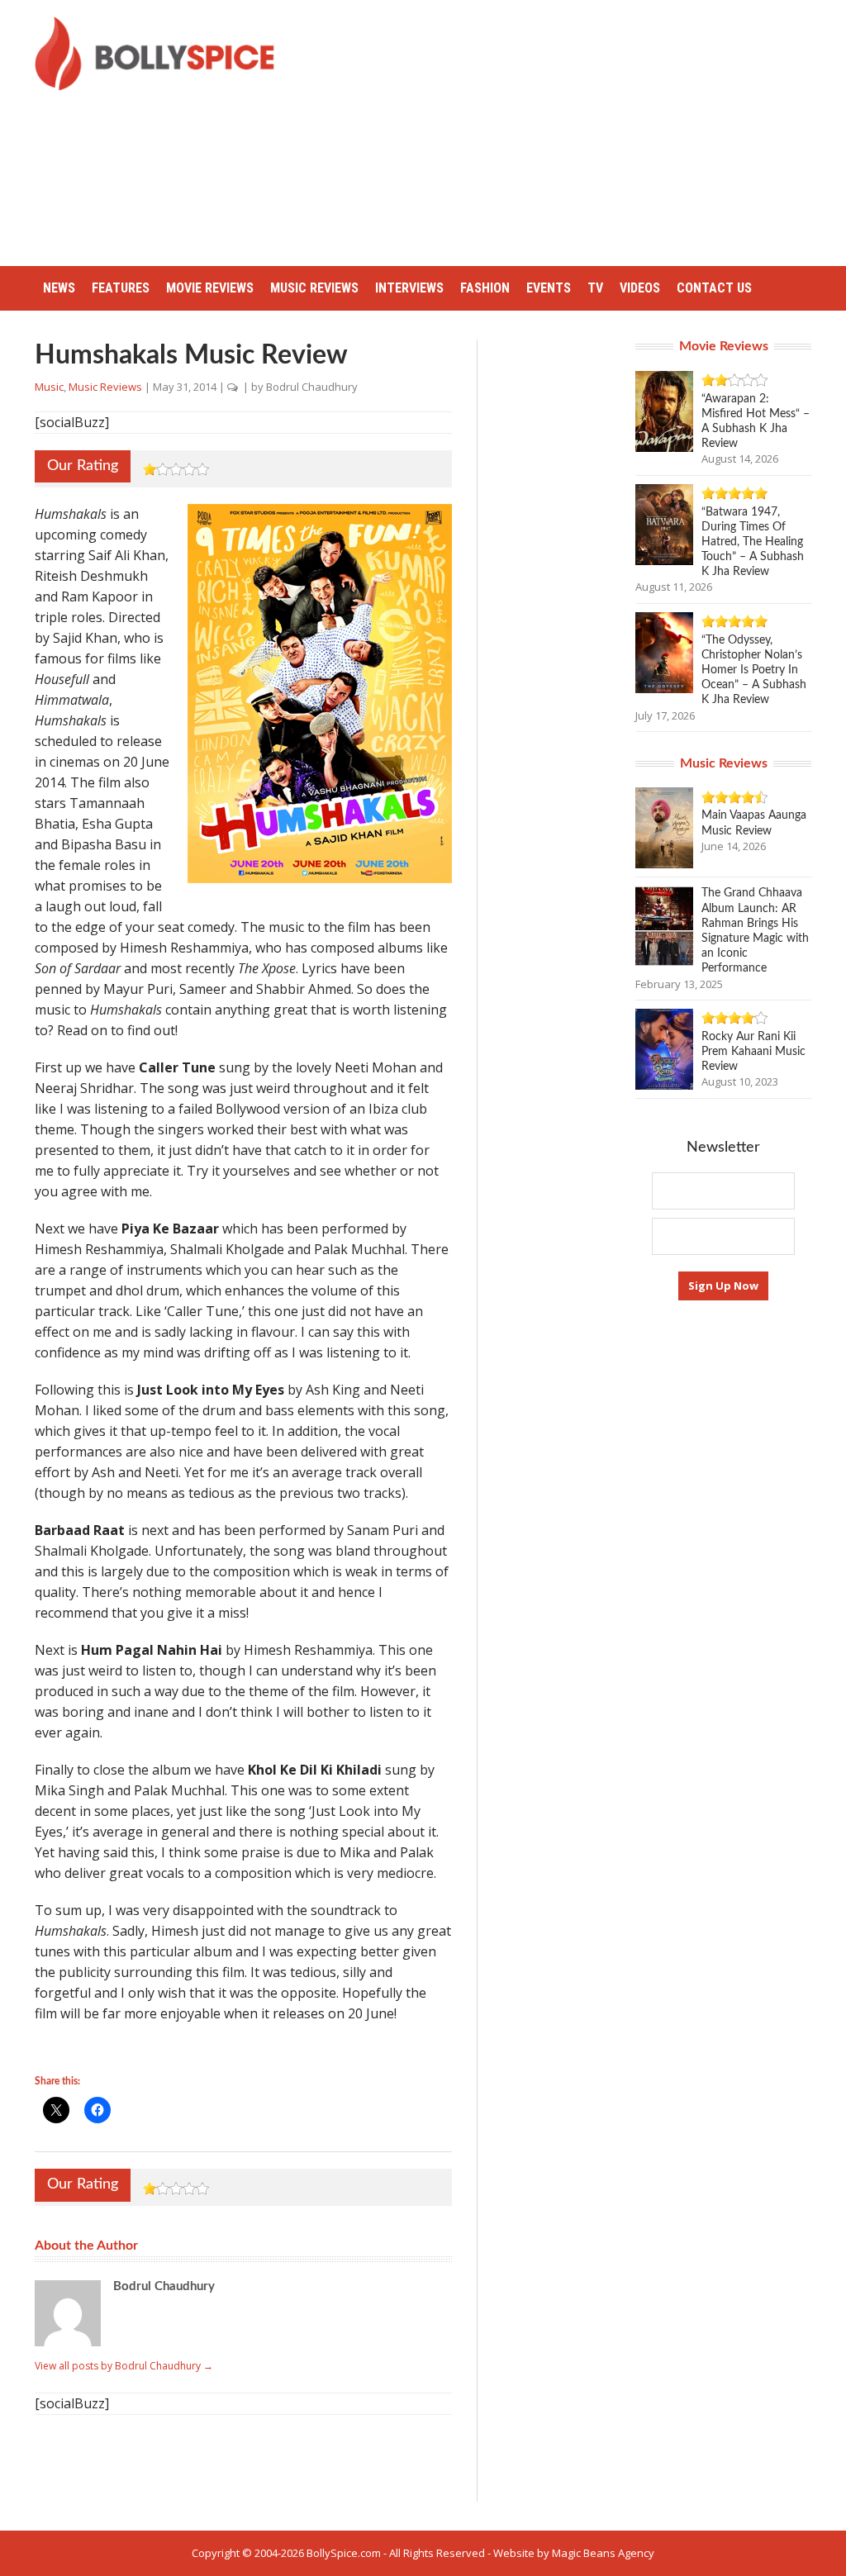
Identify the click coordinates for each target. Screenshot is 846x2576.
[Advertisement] (573, 132)
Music (49, 387)
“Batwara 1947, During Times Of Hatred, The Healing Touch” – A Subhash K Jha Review (753, 542)
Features (121, 288)
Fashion (485, 288)
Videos (640, 288)
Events (549, 288)
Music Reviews (314, 288)
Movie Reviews (210, 288)
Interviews (409, 288)
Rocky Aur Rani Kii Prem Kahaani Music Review (753, 1052)
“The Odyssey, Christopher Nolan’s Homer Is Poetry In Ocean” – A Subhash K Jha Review (754, 670)
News (59, 288)
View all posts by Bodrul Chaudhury (124, 2366)
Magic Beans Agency (603, 2553)
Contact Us (714, 288)
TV (595, 288)
